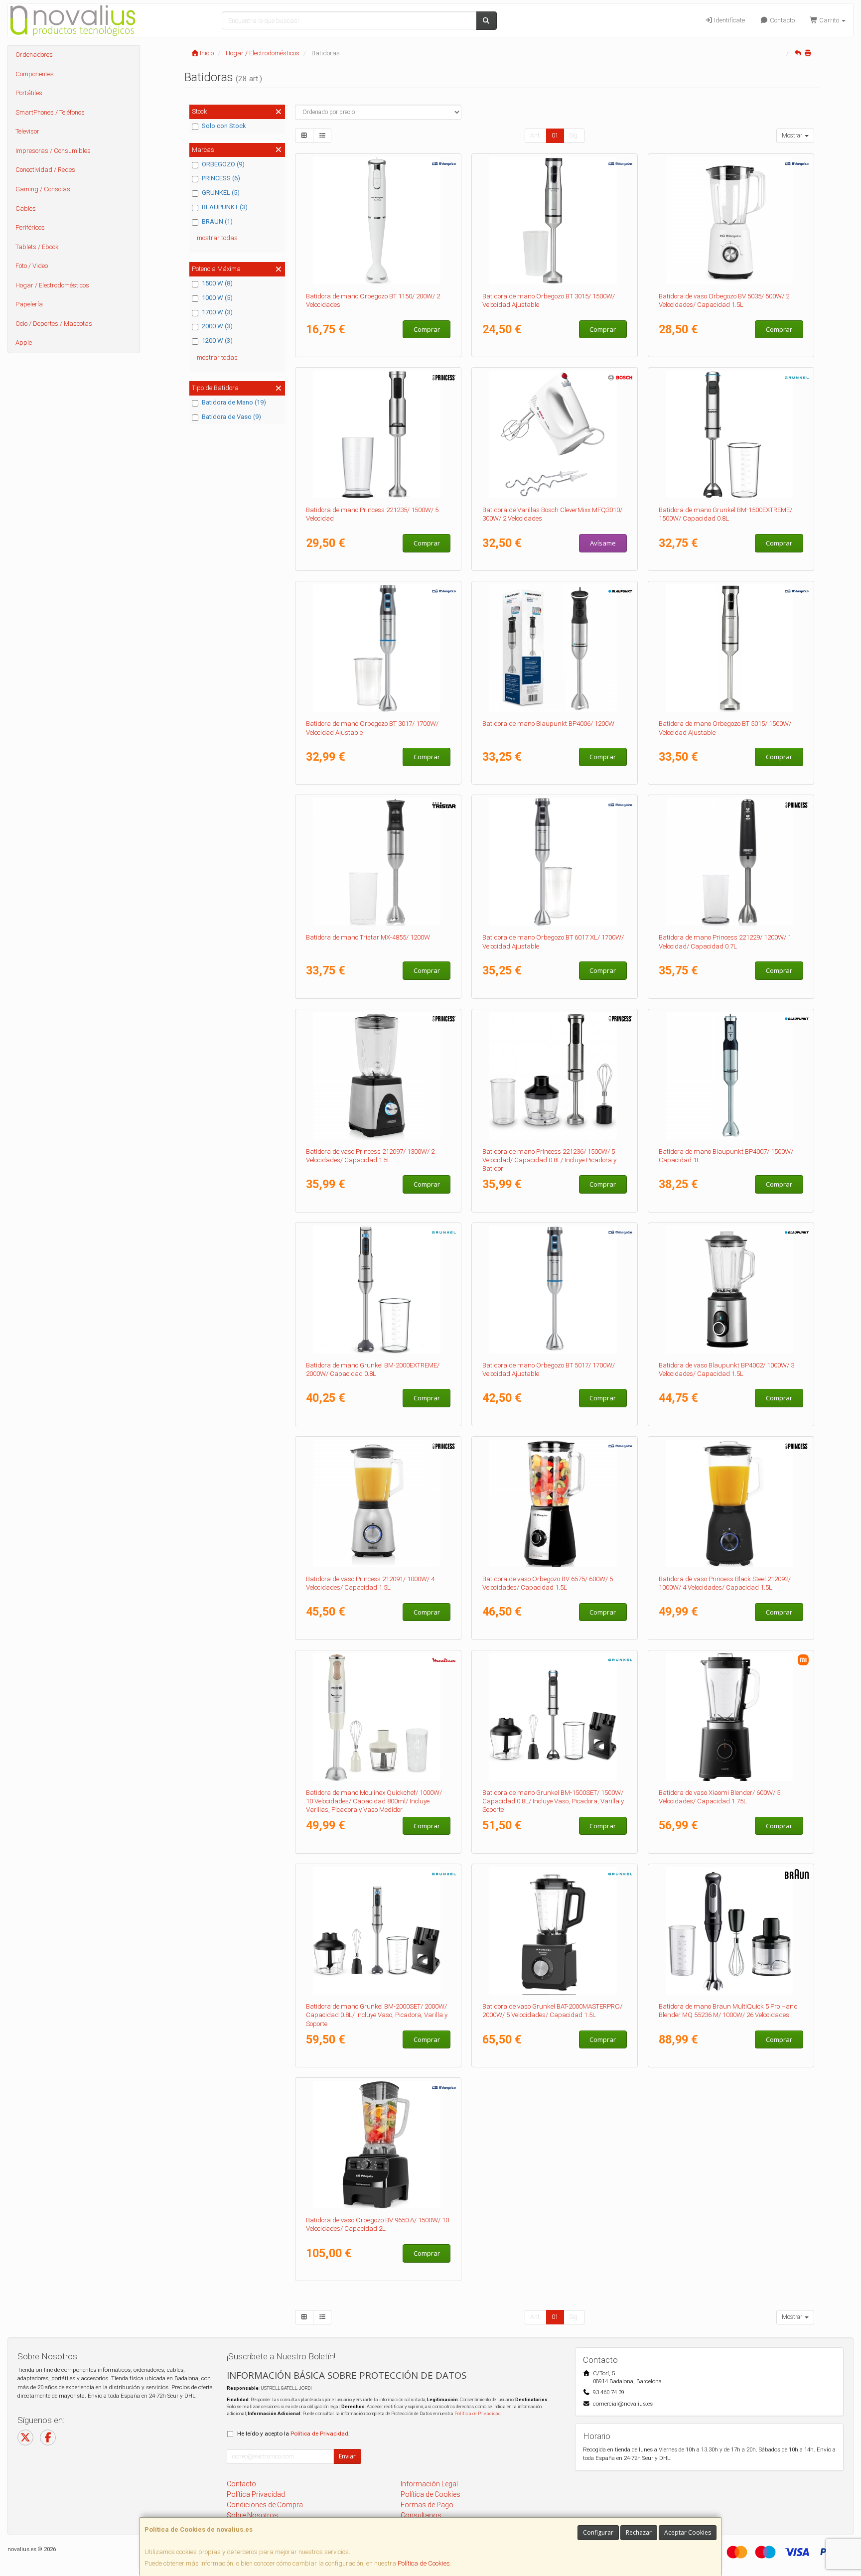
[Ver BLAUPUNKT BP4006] (555, 648)
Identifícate (729, 20)
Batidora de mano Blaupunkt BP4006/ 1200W (548, 724)
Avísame (603, 543)
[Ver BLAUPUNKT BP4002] (731, 1290)
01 (555, 136)
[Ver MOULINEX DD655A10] (378, 1717)
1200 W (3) (217, 340)
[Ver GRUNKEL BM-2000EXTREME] (378, 1290)
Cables (26, 208)
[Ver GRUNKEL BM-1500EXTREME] (731, 434)
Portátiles (29, 93)
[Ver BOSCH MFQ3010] (555, 434)
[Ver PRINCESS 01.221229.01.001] (731, 862)
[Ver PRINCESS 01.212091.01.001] (378, 1503)
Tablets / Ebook (37, 247)
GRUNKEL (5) (221, 193)
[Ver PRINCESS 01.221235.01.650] (378, 434)
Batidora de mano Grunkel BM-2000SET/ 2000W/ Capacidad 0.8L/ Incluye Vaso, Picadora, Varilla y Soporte (377, 2015)
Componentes (35, 74)
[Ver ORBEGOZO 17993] (378, 2145)
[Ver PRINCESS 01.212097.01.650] (378, 1076)
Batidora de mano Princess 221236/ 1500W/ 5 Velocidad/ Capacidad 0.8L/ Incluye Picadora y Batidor (549, 1160)
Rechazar (639, 2532)
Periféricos (30, 227)
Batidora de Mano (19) (234, 402)
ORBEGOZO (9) (223, 164)
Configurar (598, 2532)
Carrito (829, 20)
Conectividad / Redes (45, 170)
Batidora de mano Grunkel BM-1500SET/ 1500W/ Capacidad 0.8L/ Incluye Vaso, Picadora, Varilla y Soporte (553, 1801)
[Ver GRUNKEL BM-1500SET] (555, 1717)
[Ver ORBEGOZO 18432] (731, 648)
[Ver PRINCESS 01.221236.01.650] (555, 1076)
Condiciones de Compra (265, 2505)
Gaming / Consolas (43, 189)
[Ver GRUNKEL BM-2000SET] (378, 1931)
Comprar (427, 329)
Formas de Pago (427, 2505)
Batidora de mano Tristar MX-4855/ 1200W (368, 937)
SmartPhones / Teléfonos (50, 112)
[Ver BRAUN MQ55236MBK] (731, 1931)
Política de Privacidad (477, 2413)
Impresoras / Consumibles (53, 151)
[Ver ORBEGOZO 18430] (555, 862)
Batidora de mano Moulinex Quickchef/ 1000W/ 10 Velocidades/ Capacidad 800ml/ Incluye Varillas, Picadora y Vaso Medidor (374, 1801)
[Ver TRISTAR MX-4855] (378, 862)
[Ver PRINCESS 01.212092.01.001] (731, 1503)
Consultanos (421, 2515)
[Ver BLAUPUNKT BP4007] (731, 1076)
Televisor (27, 131)
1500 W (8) (217, 283)
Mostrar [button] (793, 136)
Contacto (782, 20)
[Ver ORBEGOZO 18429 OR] (555, 1290)
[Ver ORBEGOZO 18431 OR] (555, 221)
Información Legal (429, 2484)
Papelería (29, 304)
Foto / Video (32, 266)
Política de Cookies (424, 2563)
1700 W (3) (217, 312)
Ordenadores (34, 55)
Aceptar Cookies (688, 2532)
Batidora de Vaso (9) (231, 417)
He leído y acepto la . (293, 2434)
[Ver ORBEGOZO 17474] (555, 1503)
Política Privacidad (256, 2494)
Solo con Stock (224, 126)
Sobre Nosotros (252, 2515)
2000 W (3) (217, 326)
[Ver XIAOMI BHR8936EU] (731, 1717)
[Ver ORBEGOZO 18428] (378, 648)
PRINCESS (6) (221, 178)
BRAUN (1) (217, 221)
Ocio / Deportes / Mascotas (54, 324)
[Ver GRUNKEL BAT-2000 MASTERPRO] (555, 1931)
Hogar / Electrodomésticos (52, 285)
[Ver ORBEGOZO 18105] (378, 221)
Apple (24, 342)
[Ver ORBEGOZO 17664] (731, 221)
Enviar (347, 2456)
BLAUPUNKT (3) (225, 207)
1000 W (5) (217, 298)
